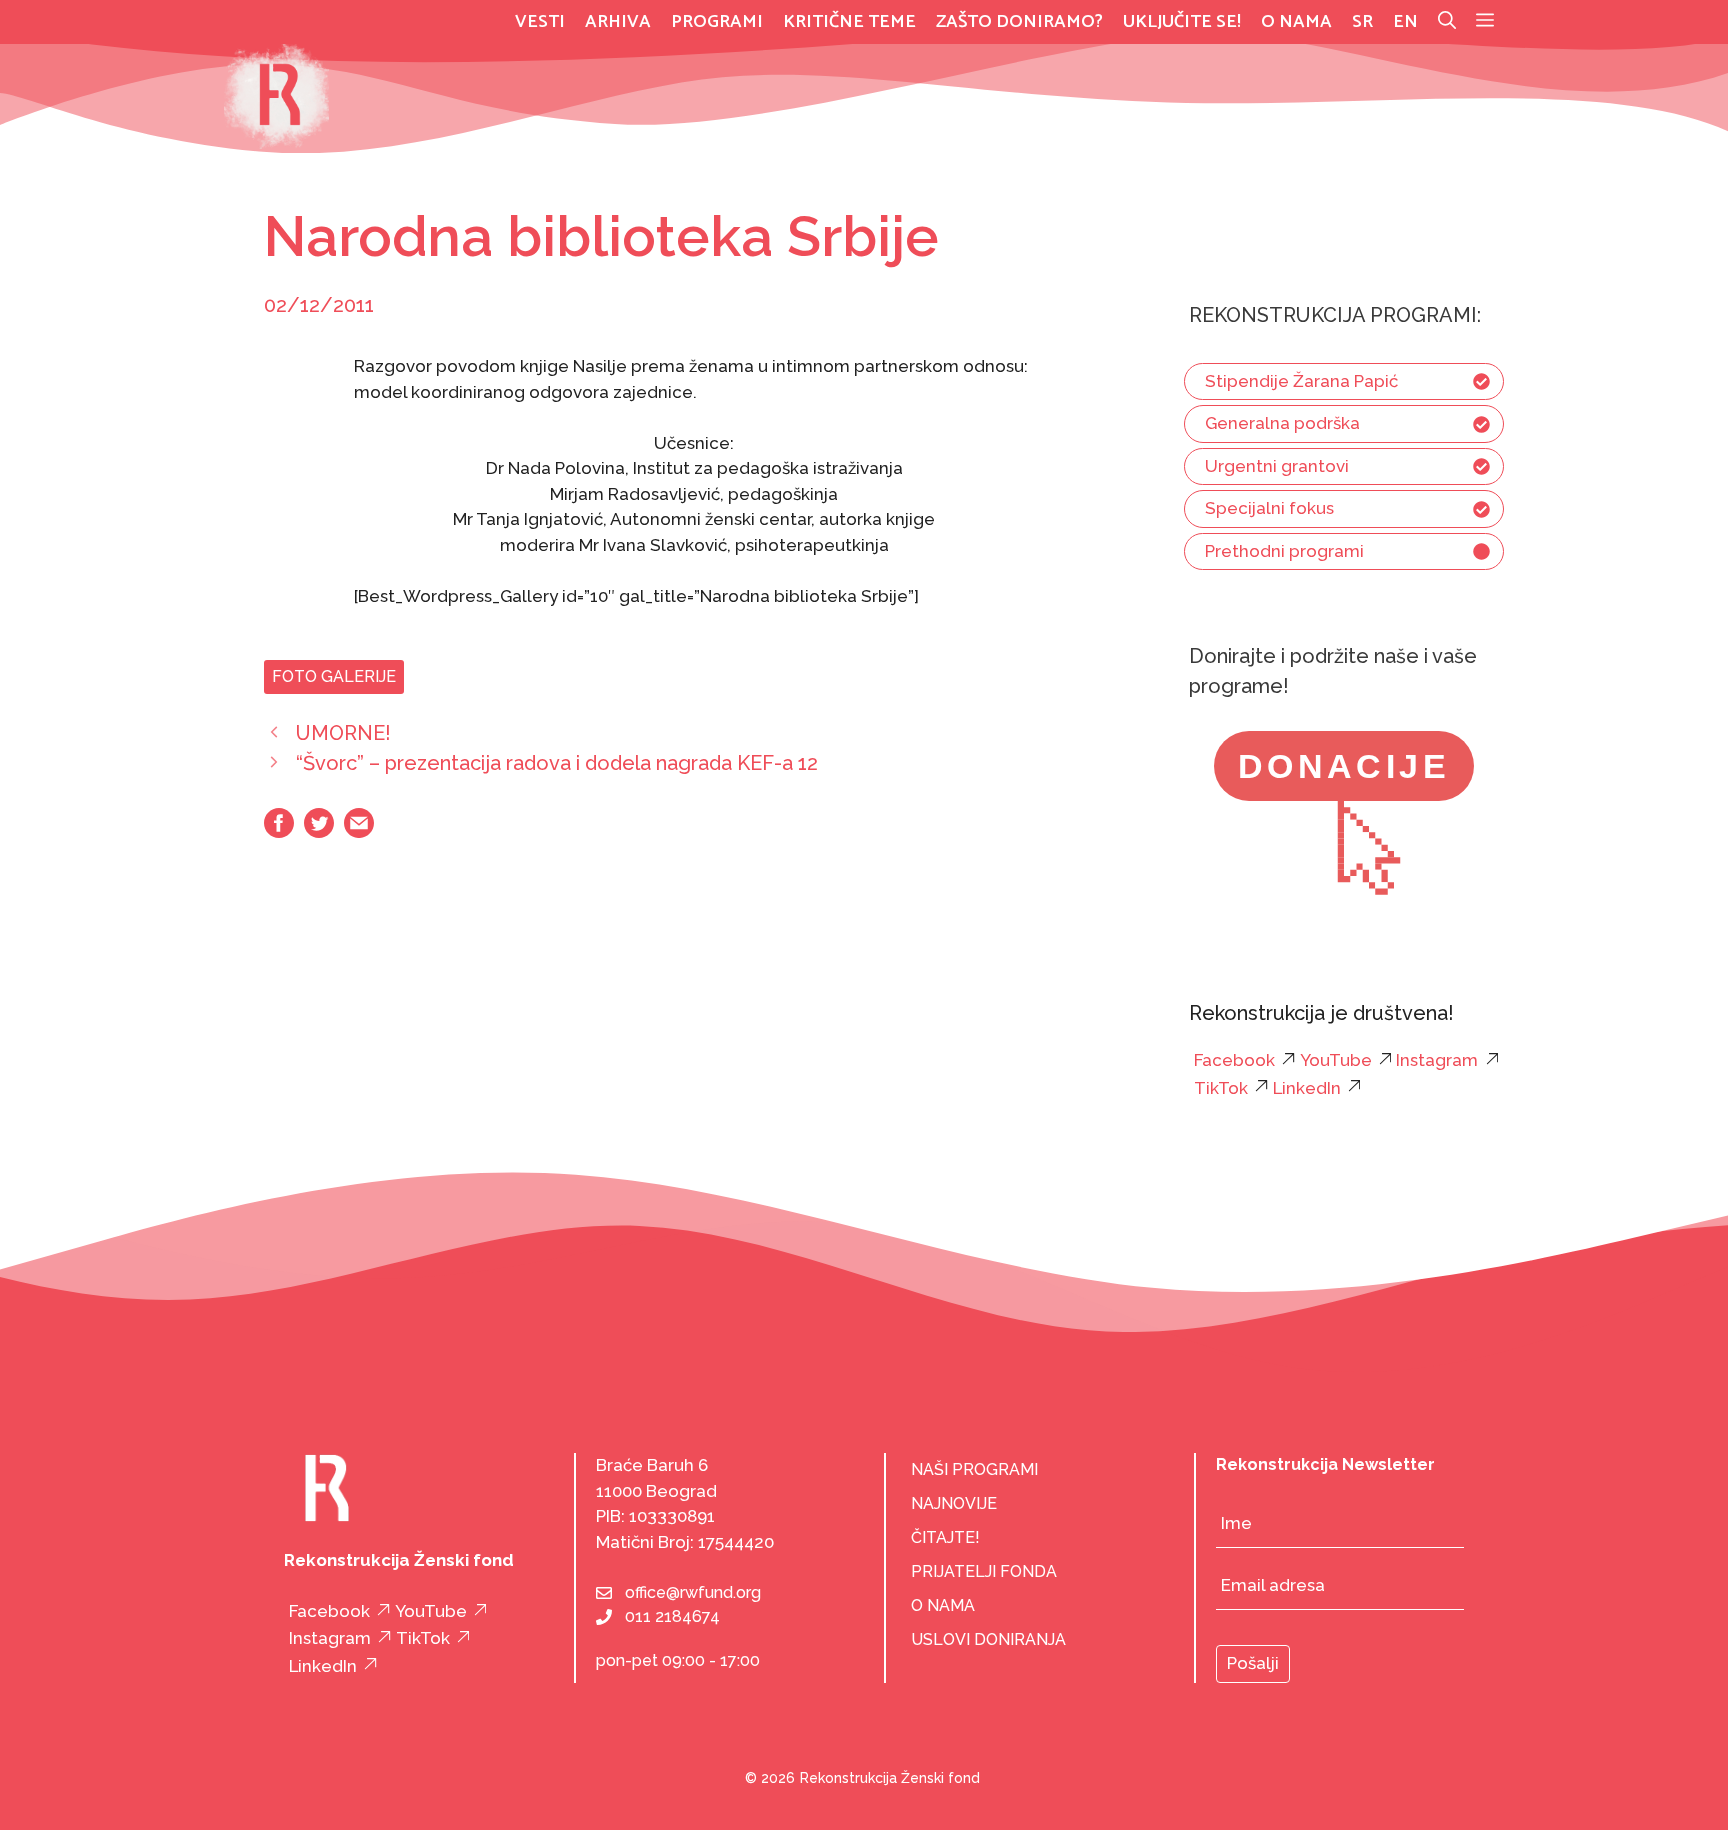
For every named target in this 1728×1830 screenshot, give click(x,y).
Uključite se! (1182, 22)
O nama (1296, 22)
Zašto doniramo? (1019, 22)
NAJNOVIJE (954, 1503)
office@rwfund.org (693, 1592)
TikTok (1221, 1088)
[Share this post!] (279, 832)
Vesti (540, 22)
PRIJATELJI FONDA (984, 1571)
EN (1405, 22)
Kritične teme (849, 22)
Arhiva (618, 22)
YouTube (1336, 1060)
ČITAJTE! (945, 1537)
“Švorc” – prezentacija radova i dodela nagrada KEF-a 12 (557, 763)
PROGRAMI (717, 22)
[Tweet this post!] (319, 832)
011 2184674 (672, 1616)
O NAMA (943, 1605)
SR (1362, 22)
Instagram (1437, 1060)
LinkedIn (1307, 1088)
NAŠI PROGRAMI (974, 1469)
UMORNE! (343, 733)
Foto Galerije (334, 676)
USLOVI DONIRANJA (988, 1639)
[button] (1485, 22)
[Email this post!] (359, 832)
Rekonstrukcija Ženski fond (890, 1778)
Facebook (1234, 1060)
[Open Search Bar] (1447, 22)
